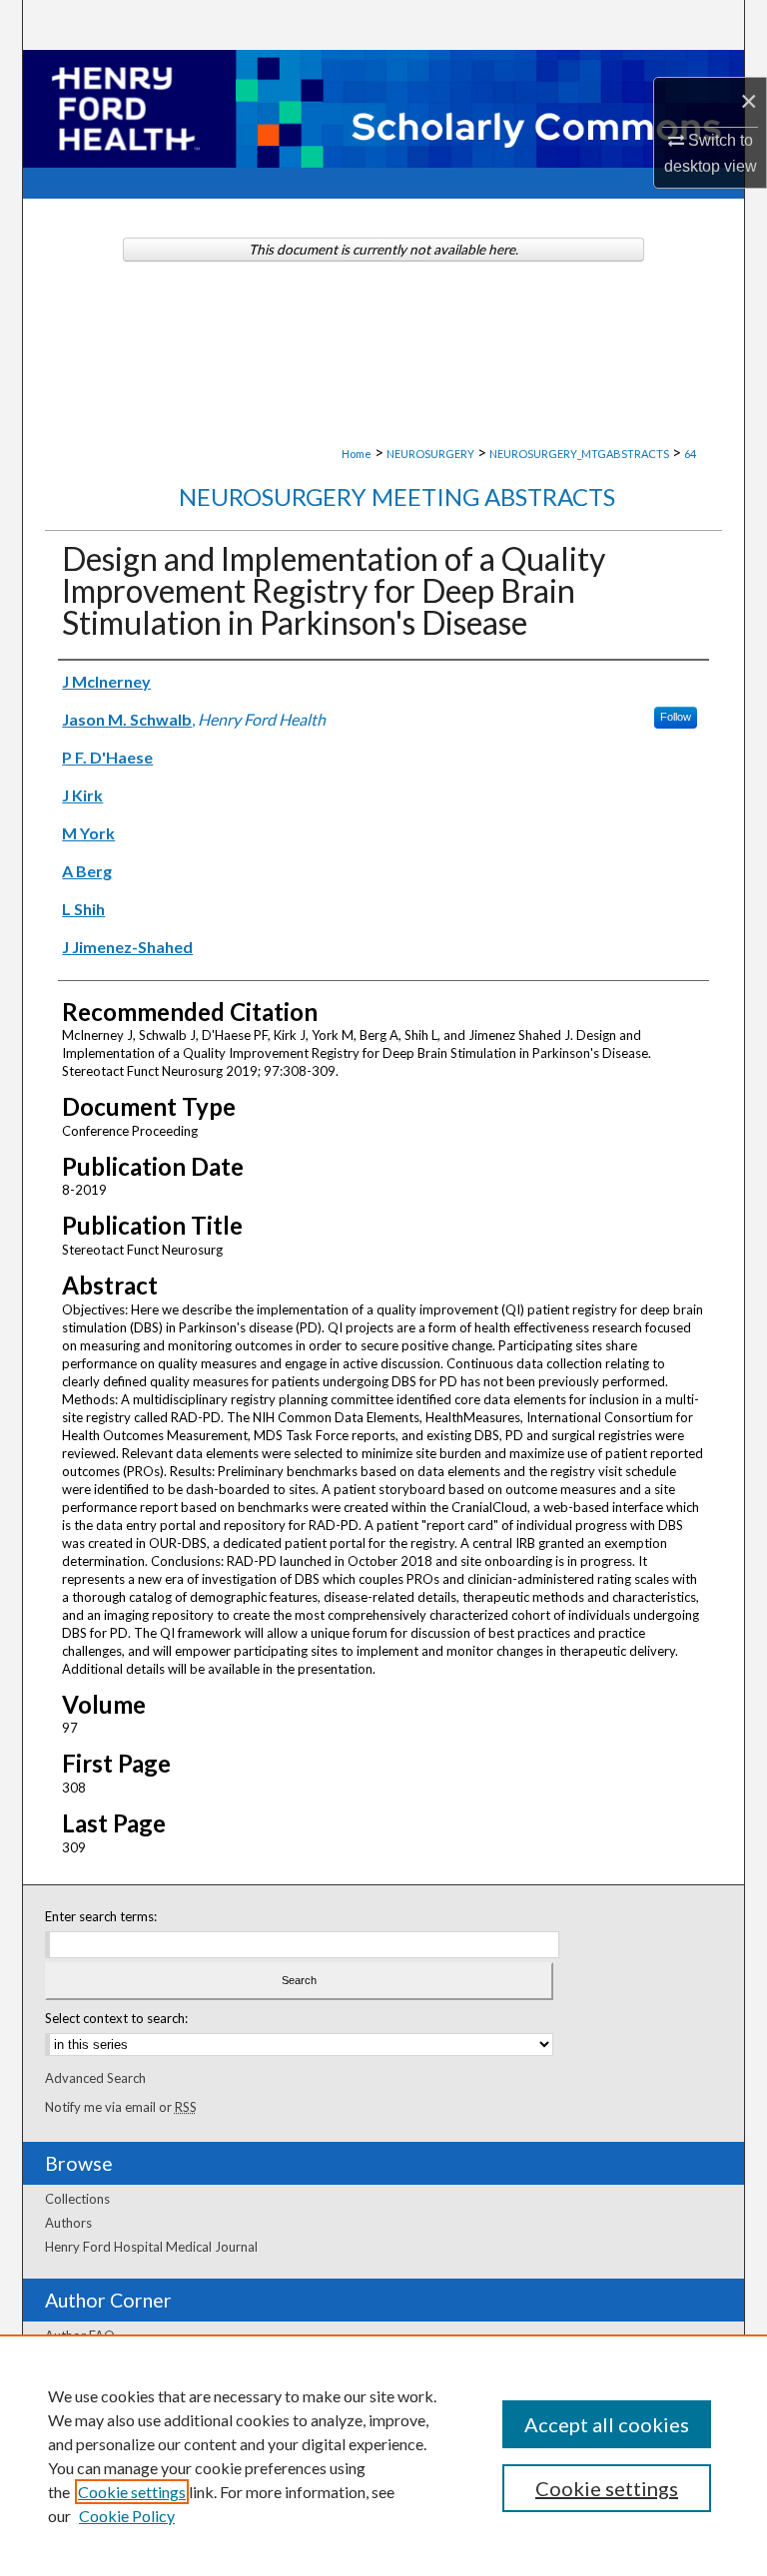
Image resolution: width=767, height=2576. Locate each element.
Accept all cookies (607, 2424)
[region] (383, 2455)
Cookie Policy (127, 2516)
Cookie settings (132, 2492)
